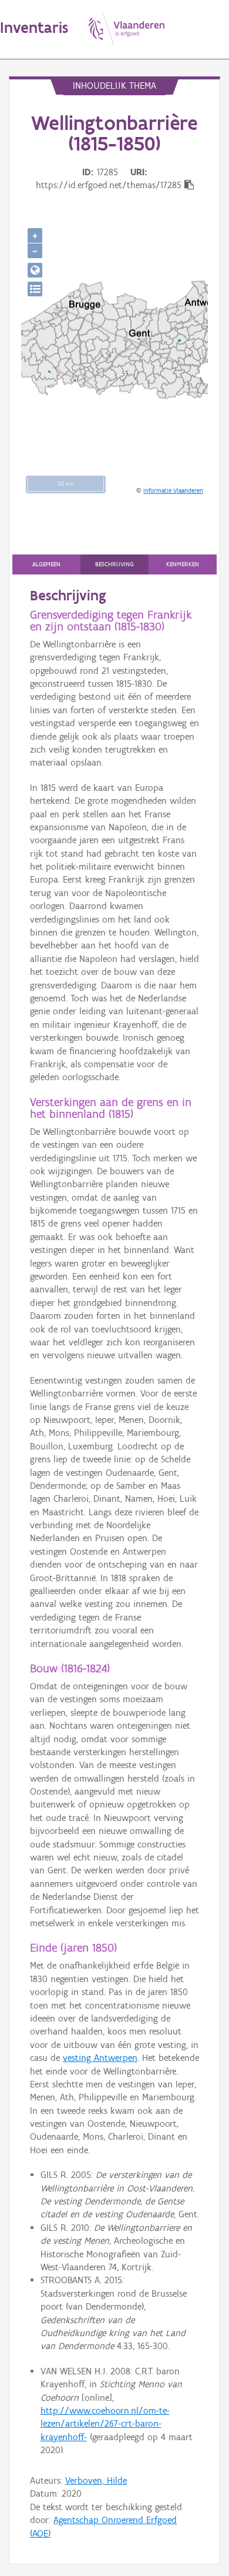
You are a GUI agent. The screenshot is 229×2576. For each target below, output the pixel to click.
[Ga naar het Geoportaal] (35, 270)
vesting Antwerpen (100, 2058)
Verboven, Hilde (96, 2480)
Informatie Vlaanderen (173, 490)
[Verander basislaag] (35, 289)
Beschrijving (114, 564)
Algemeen (46, 564)
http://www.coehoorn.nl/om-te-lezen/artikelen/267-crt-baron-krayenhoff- (105, 2424)
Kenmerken (183, 564)
